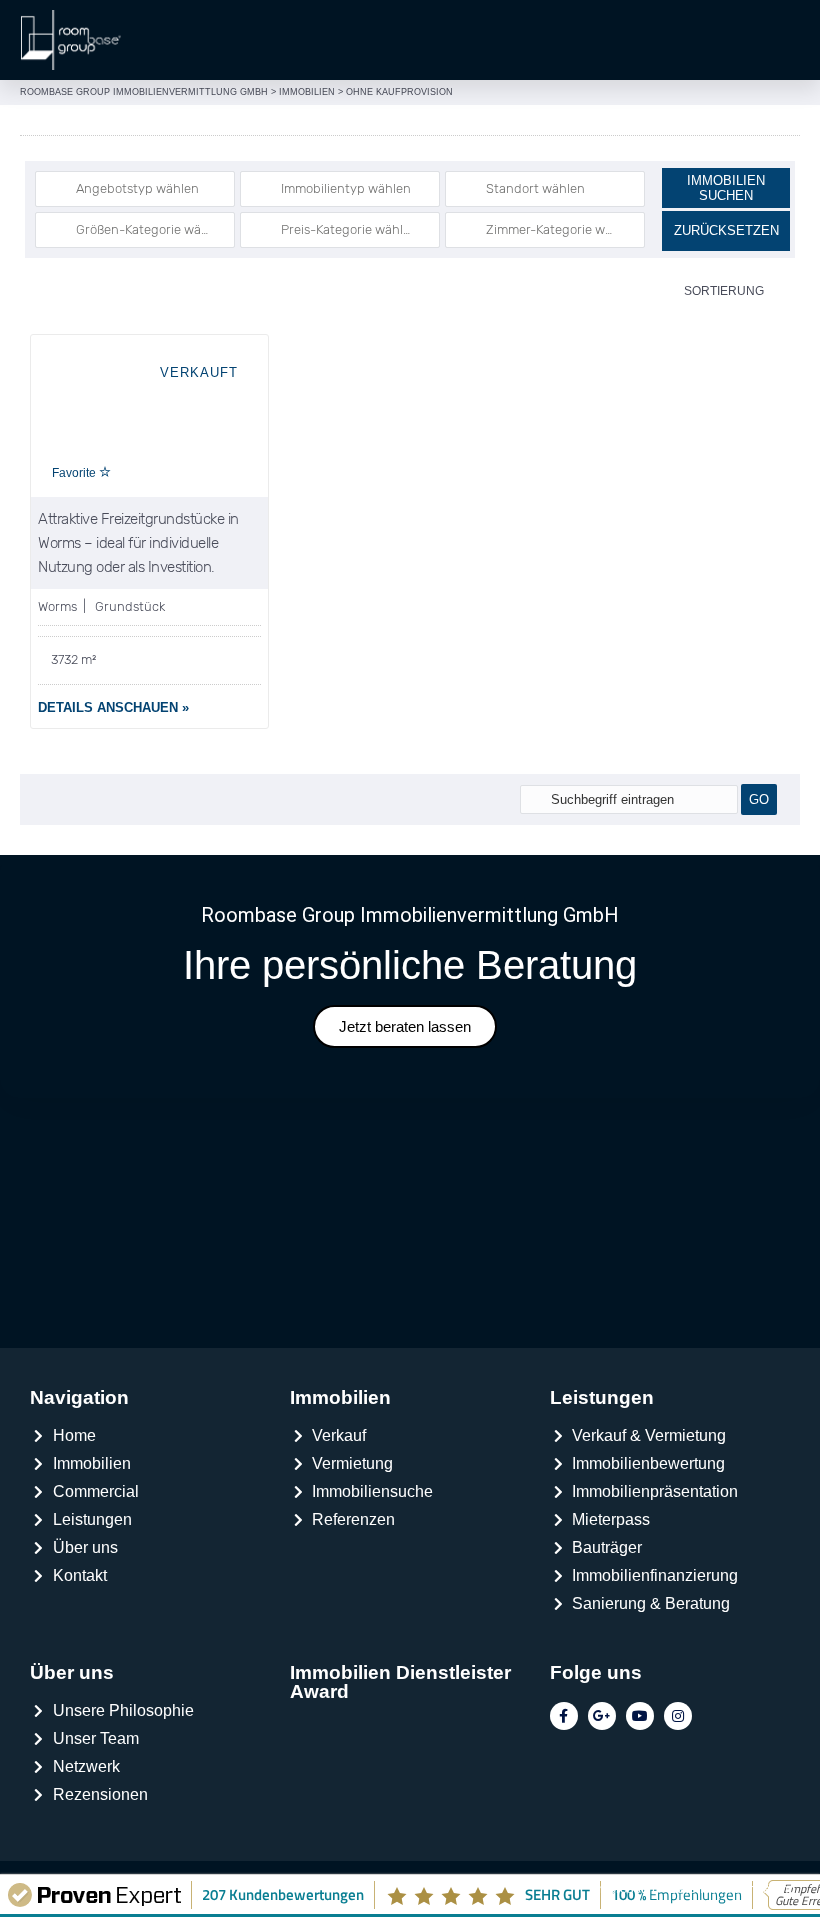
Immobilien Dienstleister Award (400, 1682)
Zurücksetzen (726, 230)
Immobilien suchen (726, 188)
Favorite (75, 473)
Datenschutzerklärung (732, 1888)
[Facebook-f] (564, 1716)
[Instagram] (678, 1716)
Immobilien (340, 1397)
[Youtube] (640, 1716)
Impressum (626, 1888)
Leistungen (602, 1397)
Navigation (79, 1397)
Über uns (72, 1672)
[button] (795, 40)
